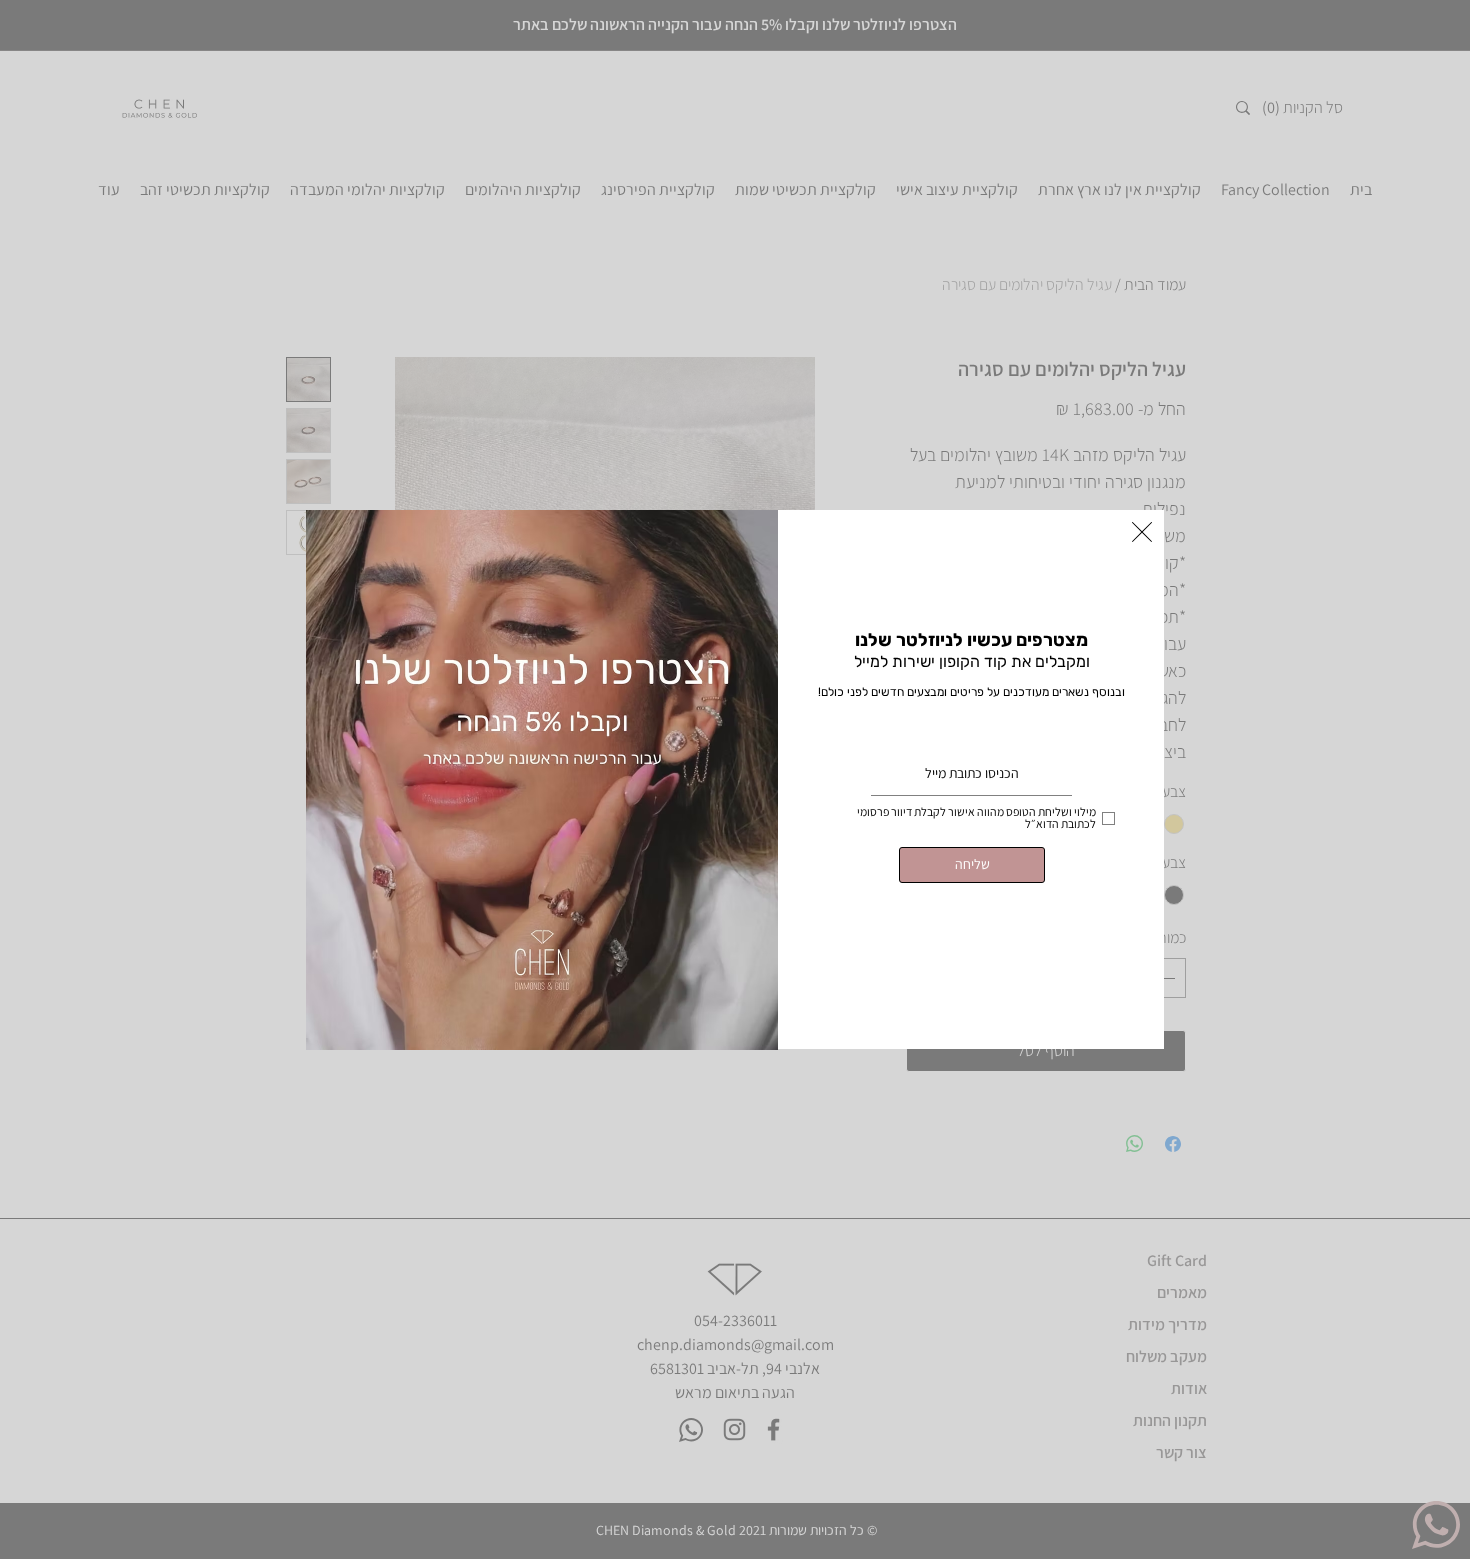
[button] (1142, 532)
